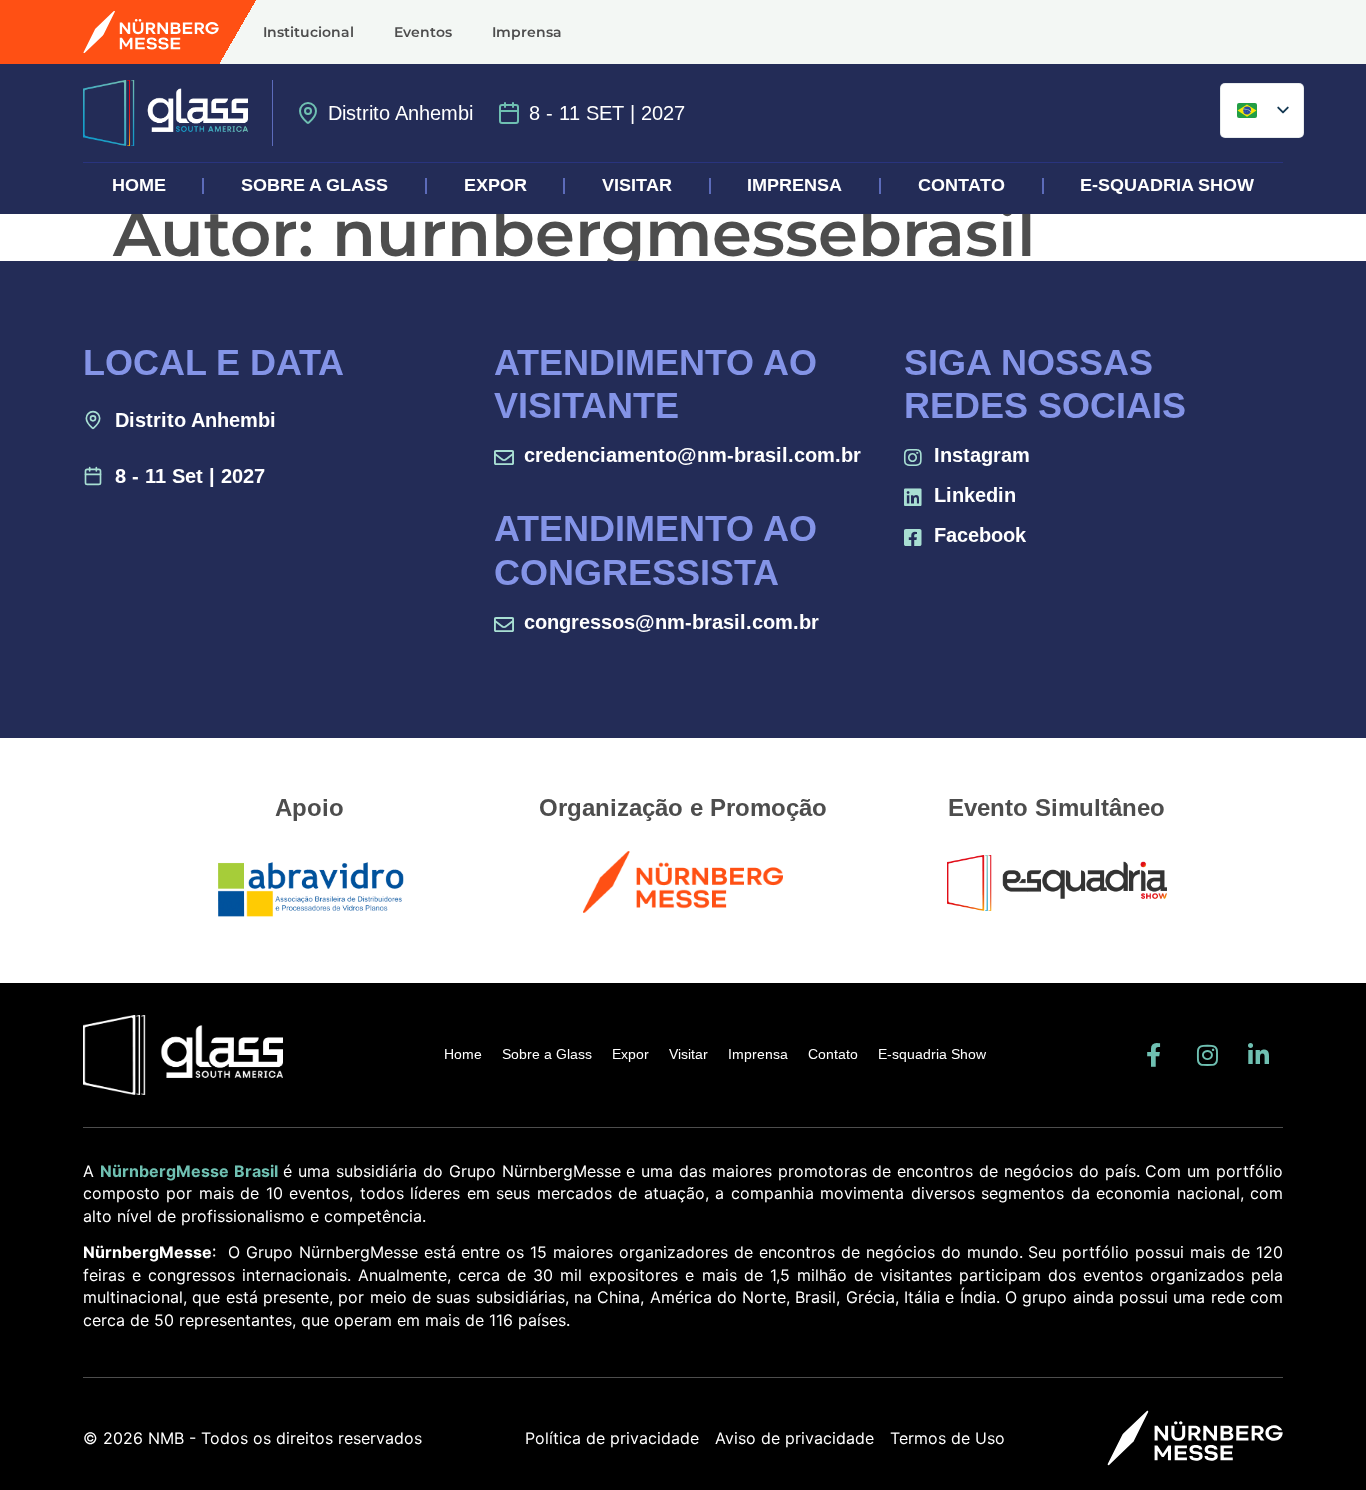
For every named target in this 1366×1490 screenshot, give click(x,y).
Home (139, 185)
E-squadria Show (1167, 185)
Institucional (308, 32)
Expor (495, 185)
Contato (961, 185)
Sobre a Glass (314, 185)
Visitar (637, 185)
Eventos (423, 32)
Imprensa (527, 32)
